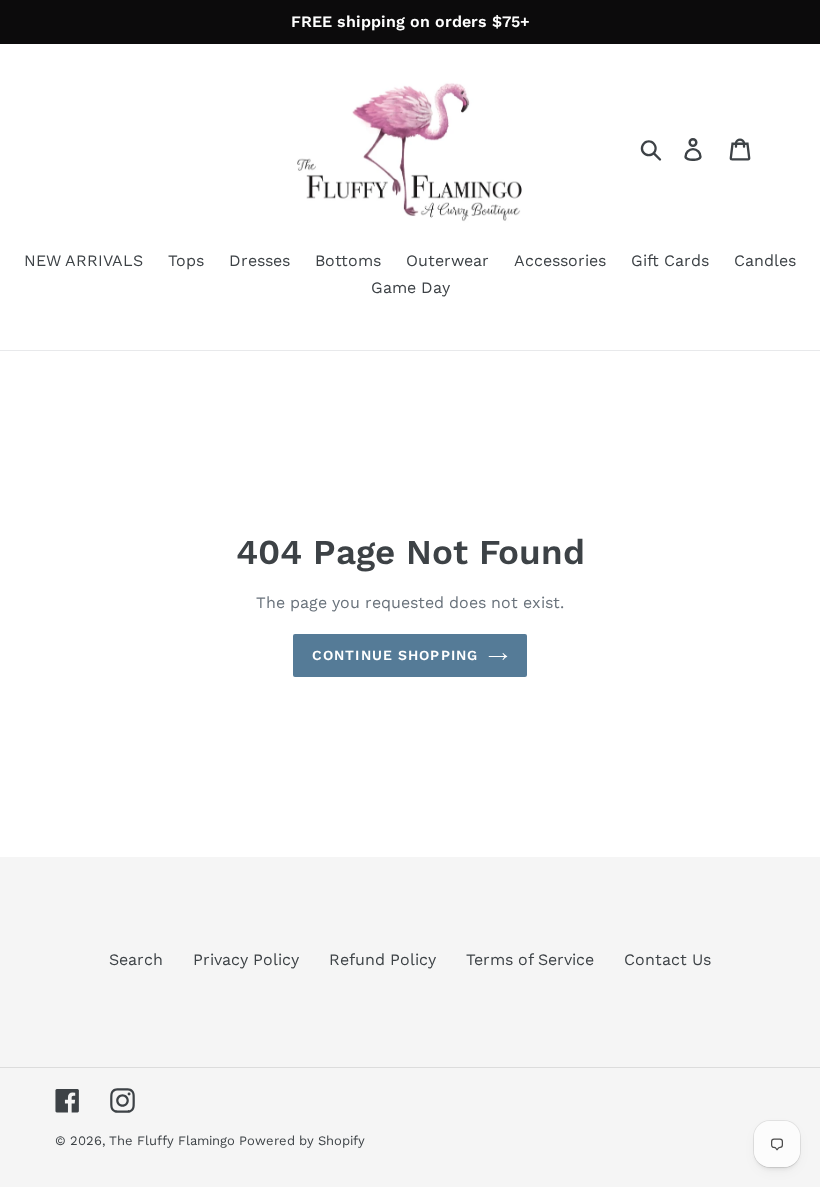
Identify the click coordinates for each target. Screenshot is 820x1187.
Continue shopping (395, 655)
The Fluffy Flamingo (174, 1140)
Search (136, 959)
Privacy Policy (246, 959)
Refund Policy (382, 959)
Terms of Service (530, 959)
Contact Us (667, 959)
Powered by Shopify (302, 1140)
